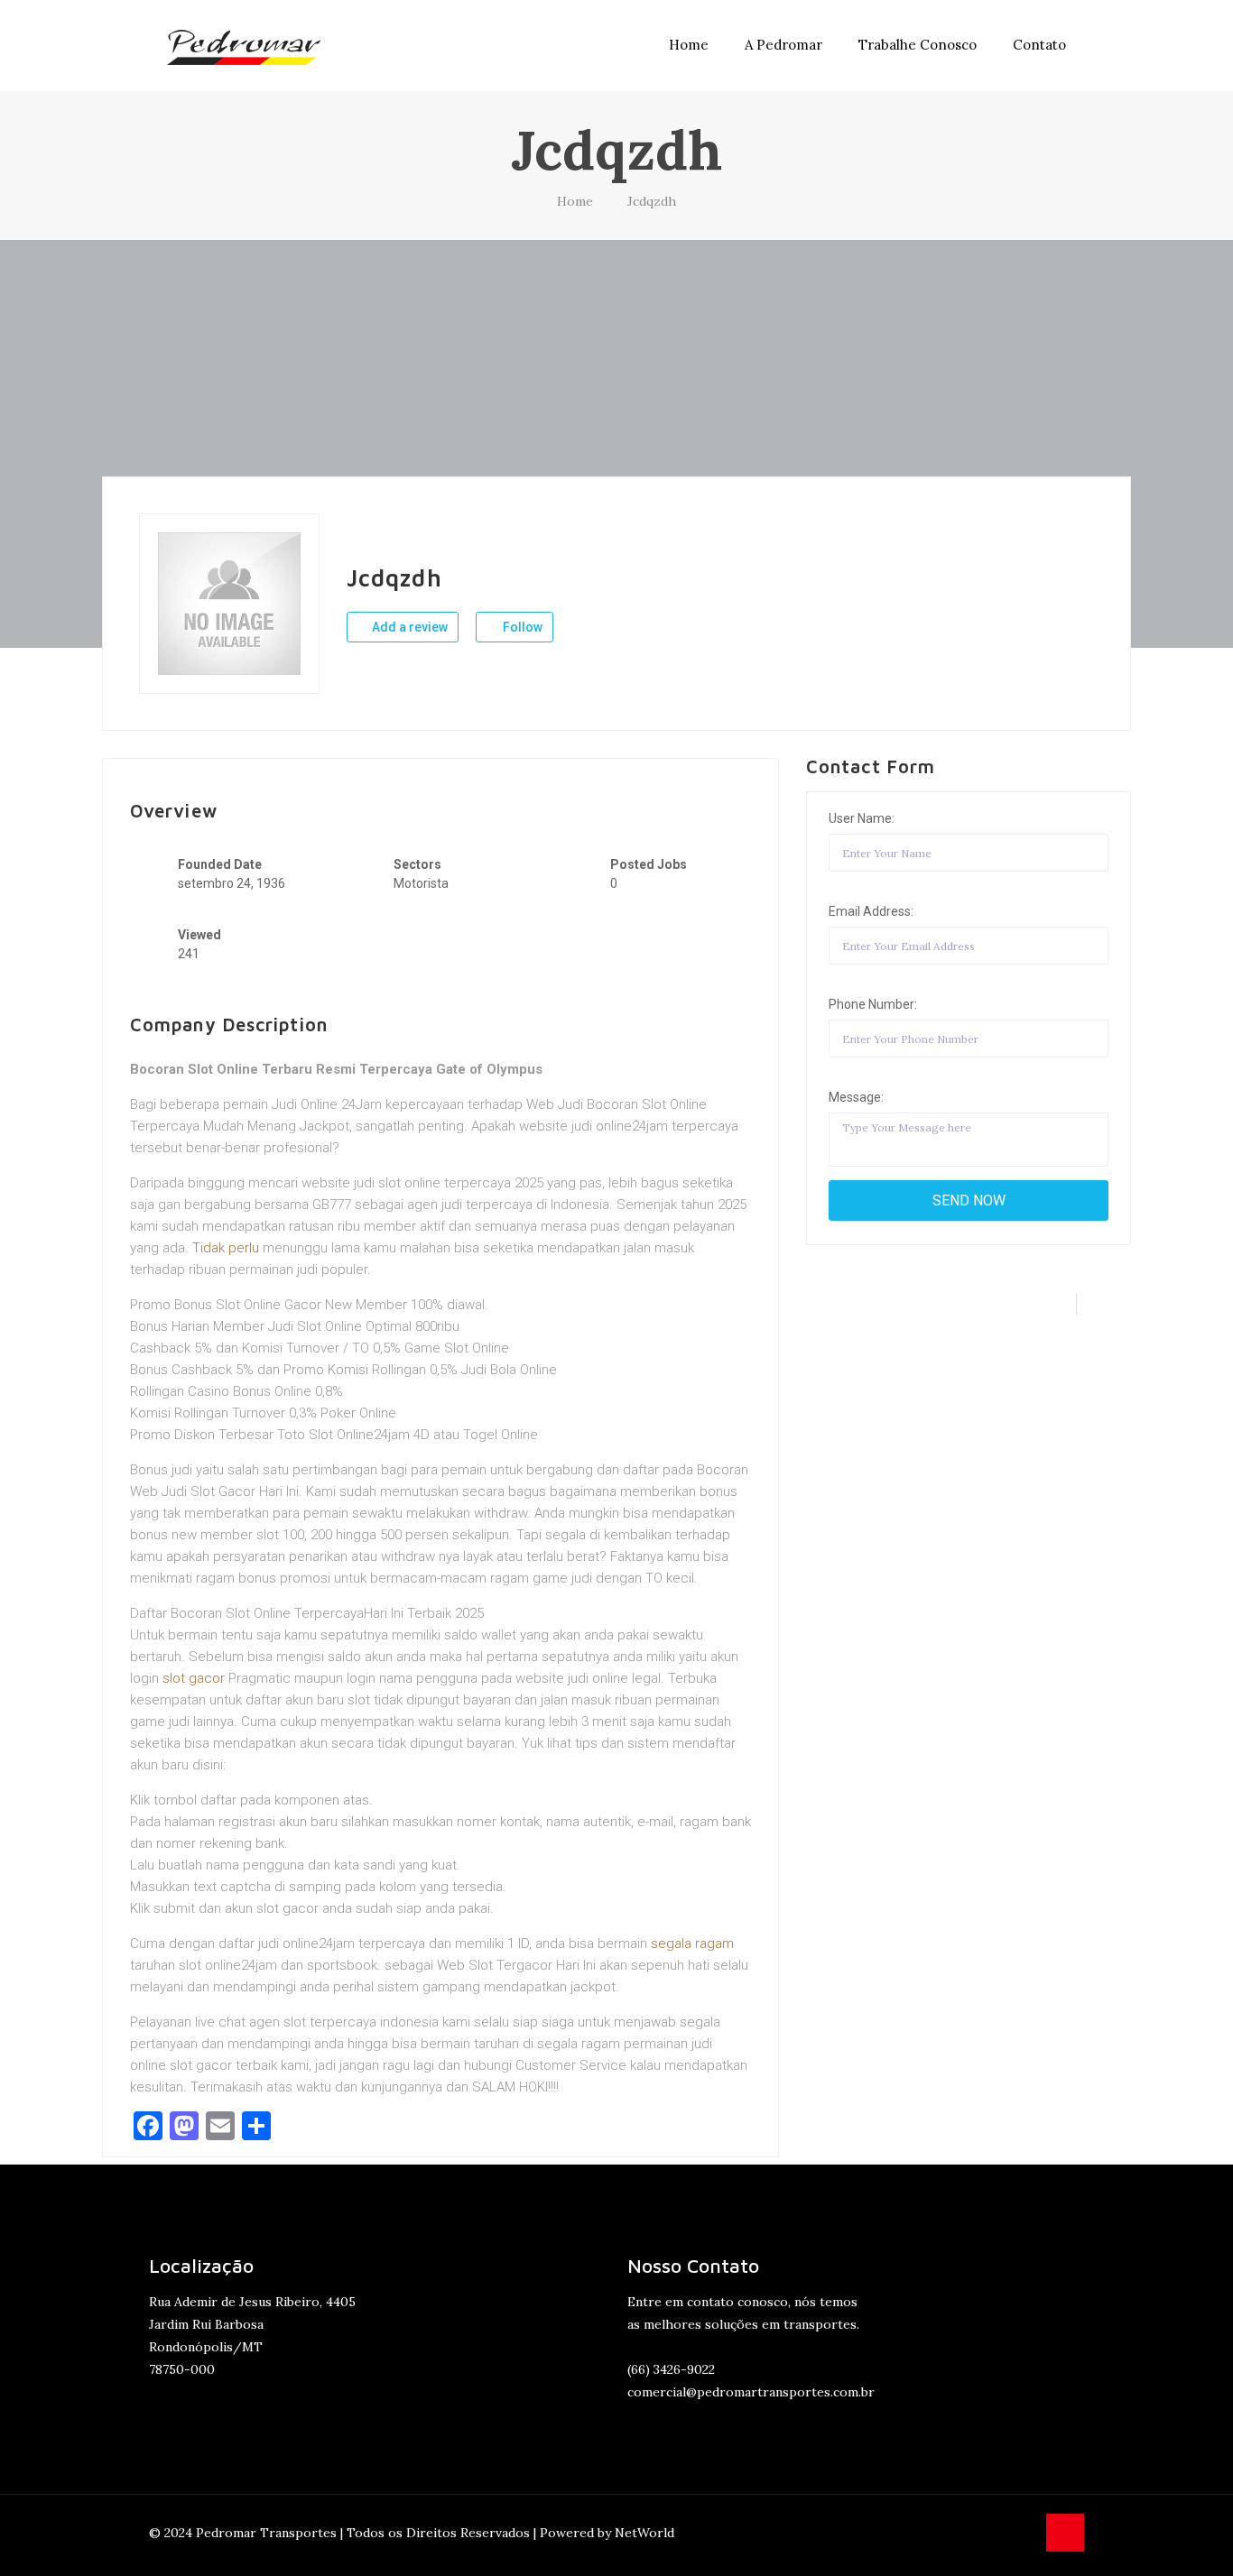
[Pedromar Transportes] (244, 45)
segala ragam (692, 1944)
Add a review (408, 627)
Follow (521, 627)
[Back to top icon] (1065, 2533)
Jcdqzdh (652, 201)
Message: (856, 1097)
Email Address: (871, 911)
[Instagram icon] (1021, 2532)
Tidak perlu (226, 1248)
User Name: (862, 818)
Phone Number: (873, 1004)
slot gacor (194, 1678)
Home (575, 201)
